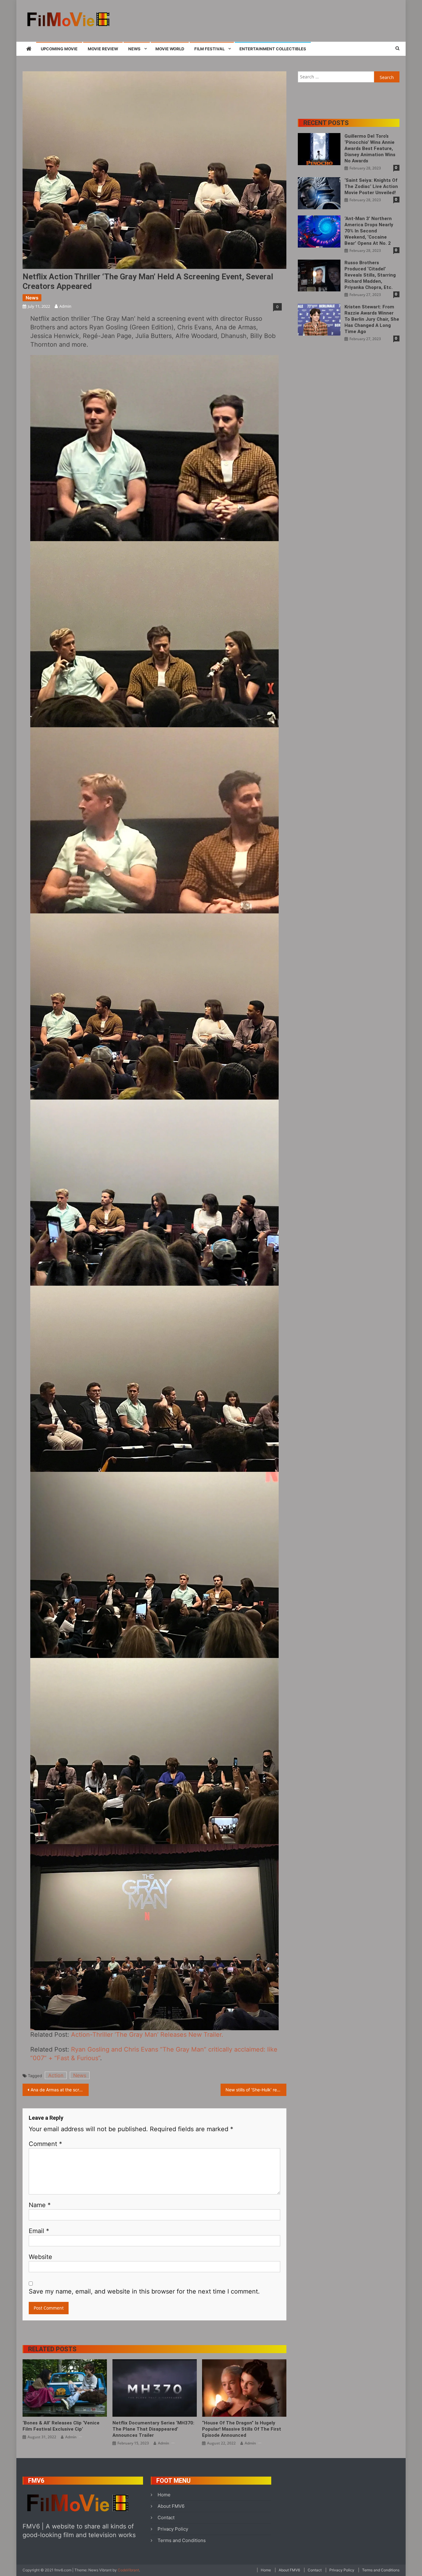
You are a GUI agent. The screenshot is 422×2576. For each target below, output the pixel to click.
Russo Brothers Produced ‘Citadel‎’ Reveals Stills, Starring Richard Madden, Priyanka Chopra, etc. (370, 275)
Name (40, 2205)
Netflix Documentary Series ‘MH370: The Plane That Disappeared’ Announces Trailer (153, 2429)
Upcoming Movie (59, 49)
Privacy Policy (173, 2529)
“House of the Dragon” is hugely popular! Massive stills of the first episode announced (242, 2429)
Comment (45, 2144)
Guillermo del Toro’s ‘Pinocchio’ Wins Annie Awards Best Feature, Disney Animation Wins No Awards (370, 148)
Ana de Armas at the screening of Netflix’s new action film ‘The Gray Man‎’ (60, 2090)
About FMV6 (171, 2506)
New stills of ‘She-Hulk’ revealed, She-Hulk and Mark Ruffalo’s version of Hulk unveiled (256, 2090)
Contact (166, 2518)
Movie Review (103, 49)
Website (40, 2257)
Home (164, 2495)
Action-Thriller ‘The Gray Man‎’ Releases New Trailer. (147, 2035)
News (134, 49)
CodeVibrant (128, 2570)
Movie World (170, 49)
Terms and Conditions (182, 2540)
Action (56, 2075)
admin (65, 306)
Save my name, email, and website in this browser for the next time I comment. (144, 2291)
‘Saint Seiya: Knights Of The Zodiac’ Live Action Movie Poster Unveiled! (371, 186)
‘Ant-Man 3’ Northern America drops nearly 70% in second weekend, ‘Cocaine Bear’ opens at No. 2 (369, 231)
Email (39, 2231)
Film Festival (209, 49)
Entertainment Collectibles (273, 49)
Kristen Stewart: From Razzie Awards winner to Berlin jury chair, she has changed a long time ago (372, 319)
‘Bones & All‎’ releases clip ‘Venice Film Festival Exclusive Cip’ (61, 2426)
